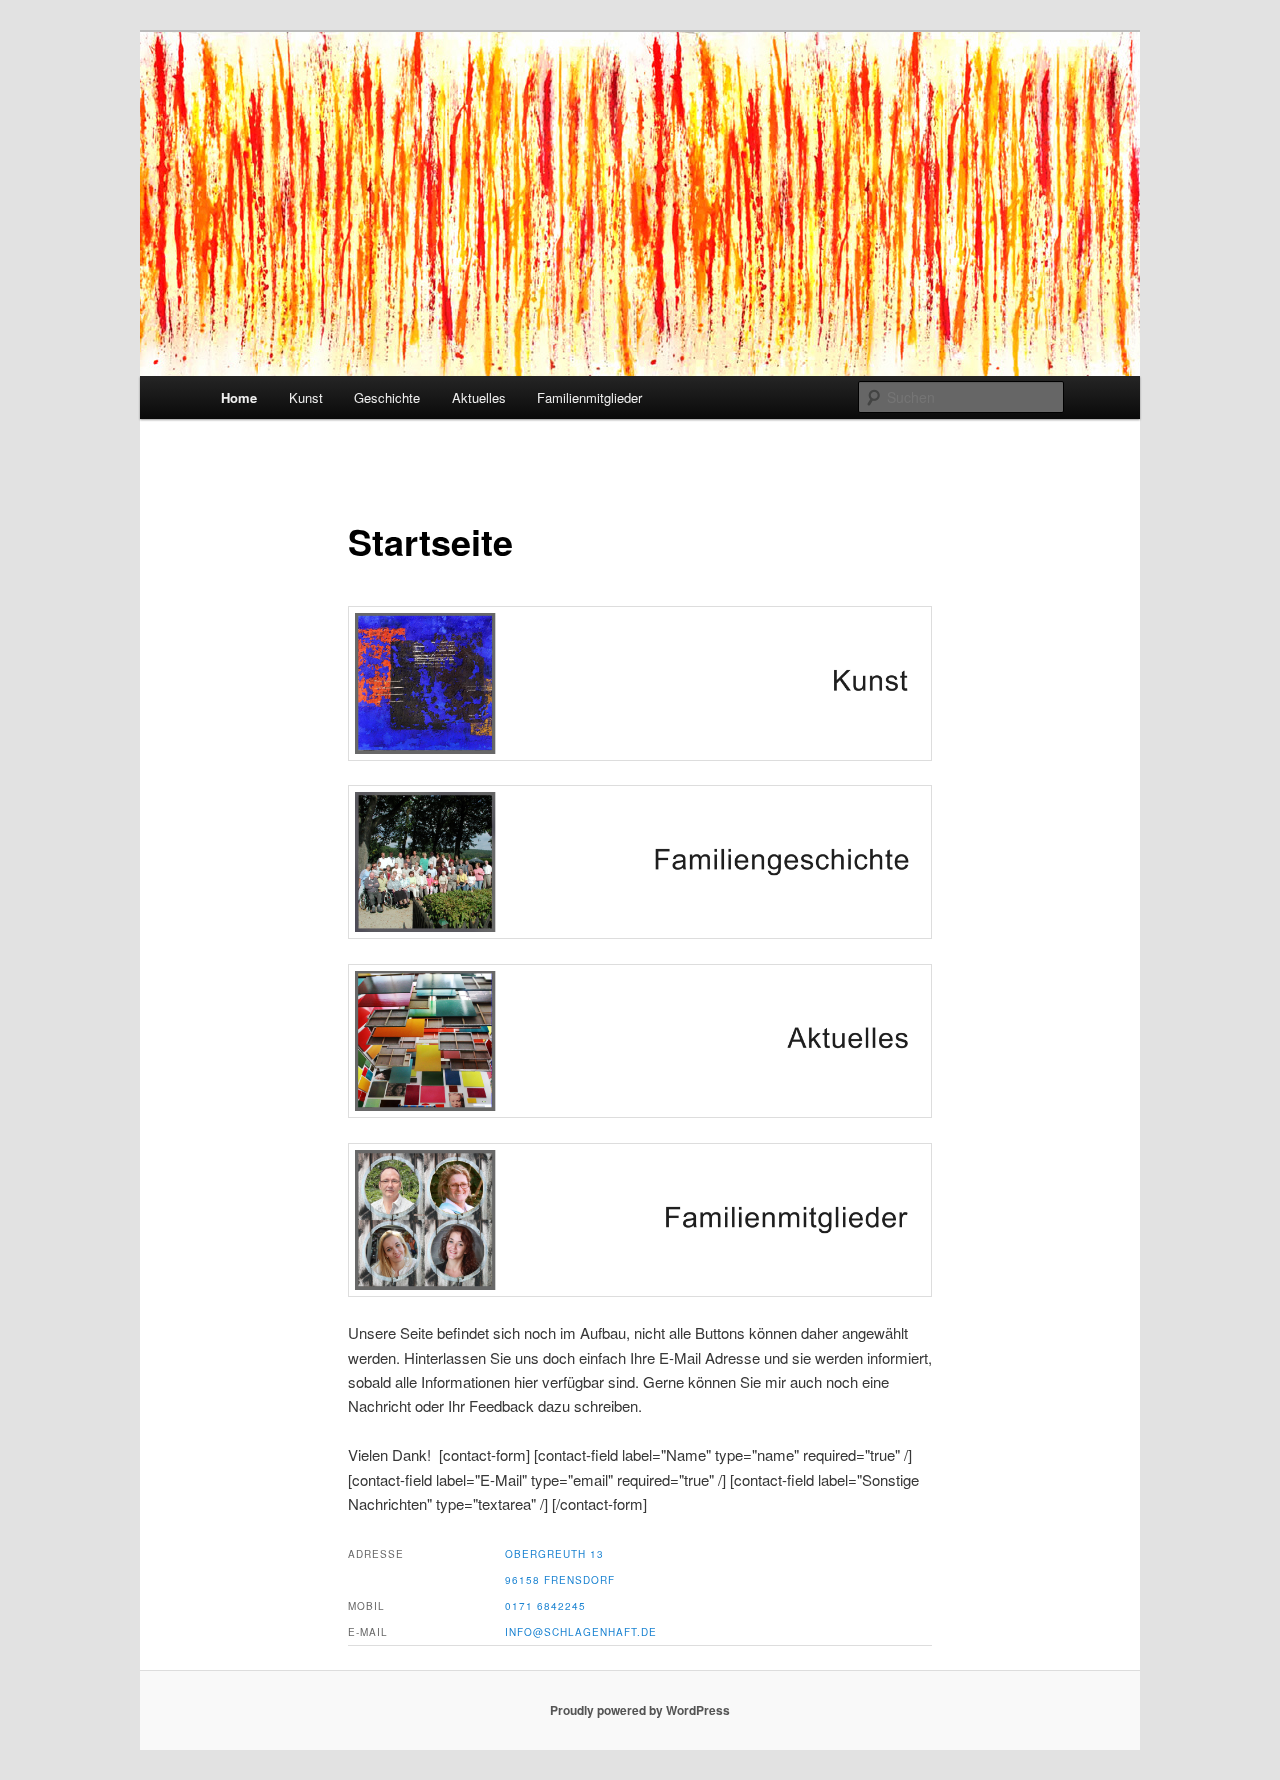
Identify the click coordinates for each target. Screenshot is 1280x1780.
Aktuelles (479, 397)
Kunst (306, 397)
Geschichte (387, 397)
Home (239, 397)
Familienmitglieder (589, 397)
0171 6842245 (545, 1606)
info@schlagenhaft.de (581, 1632)
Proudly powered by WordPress (640, 1710)
